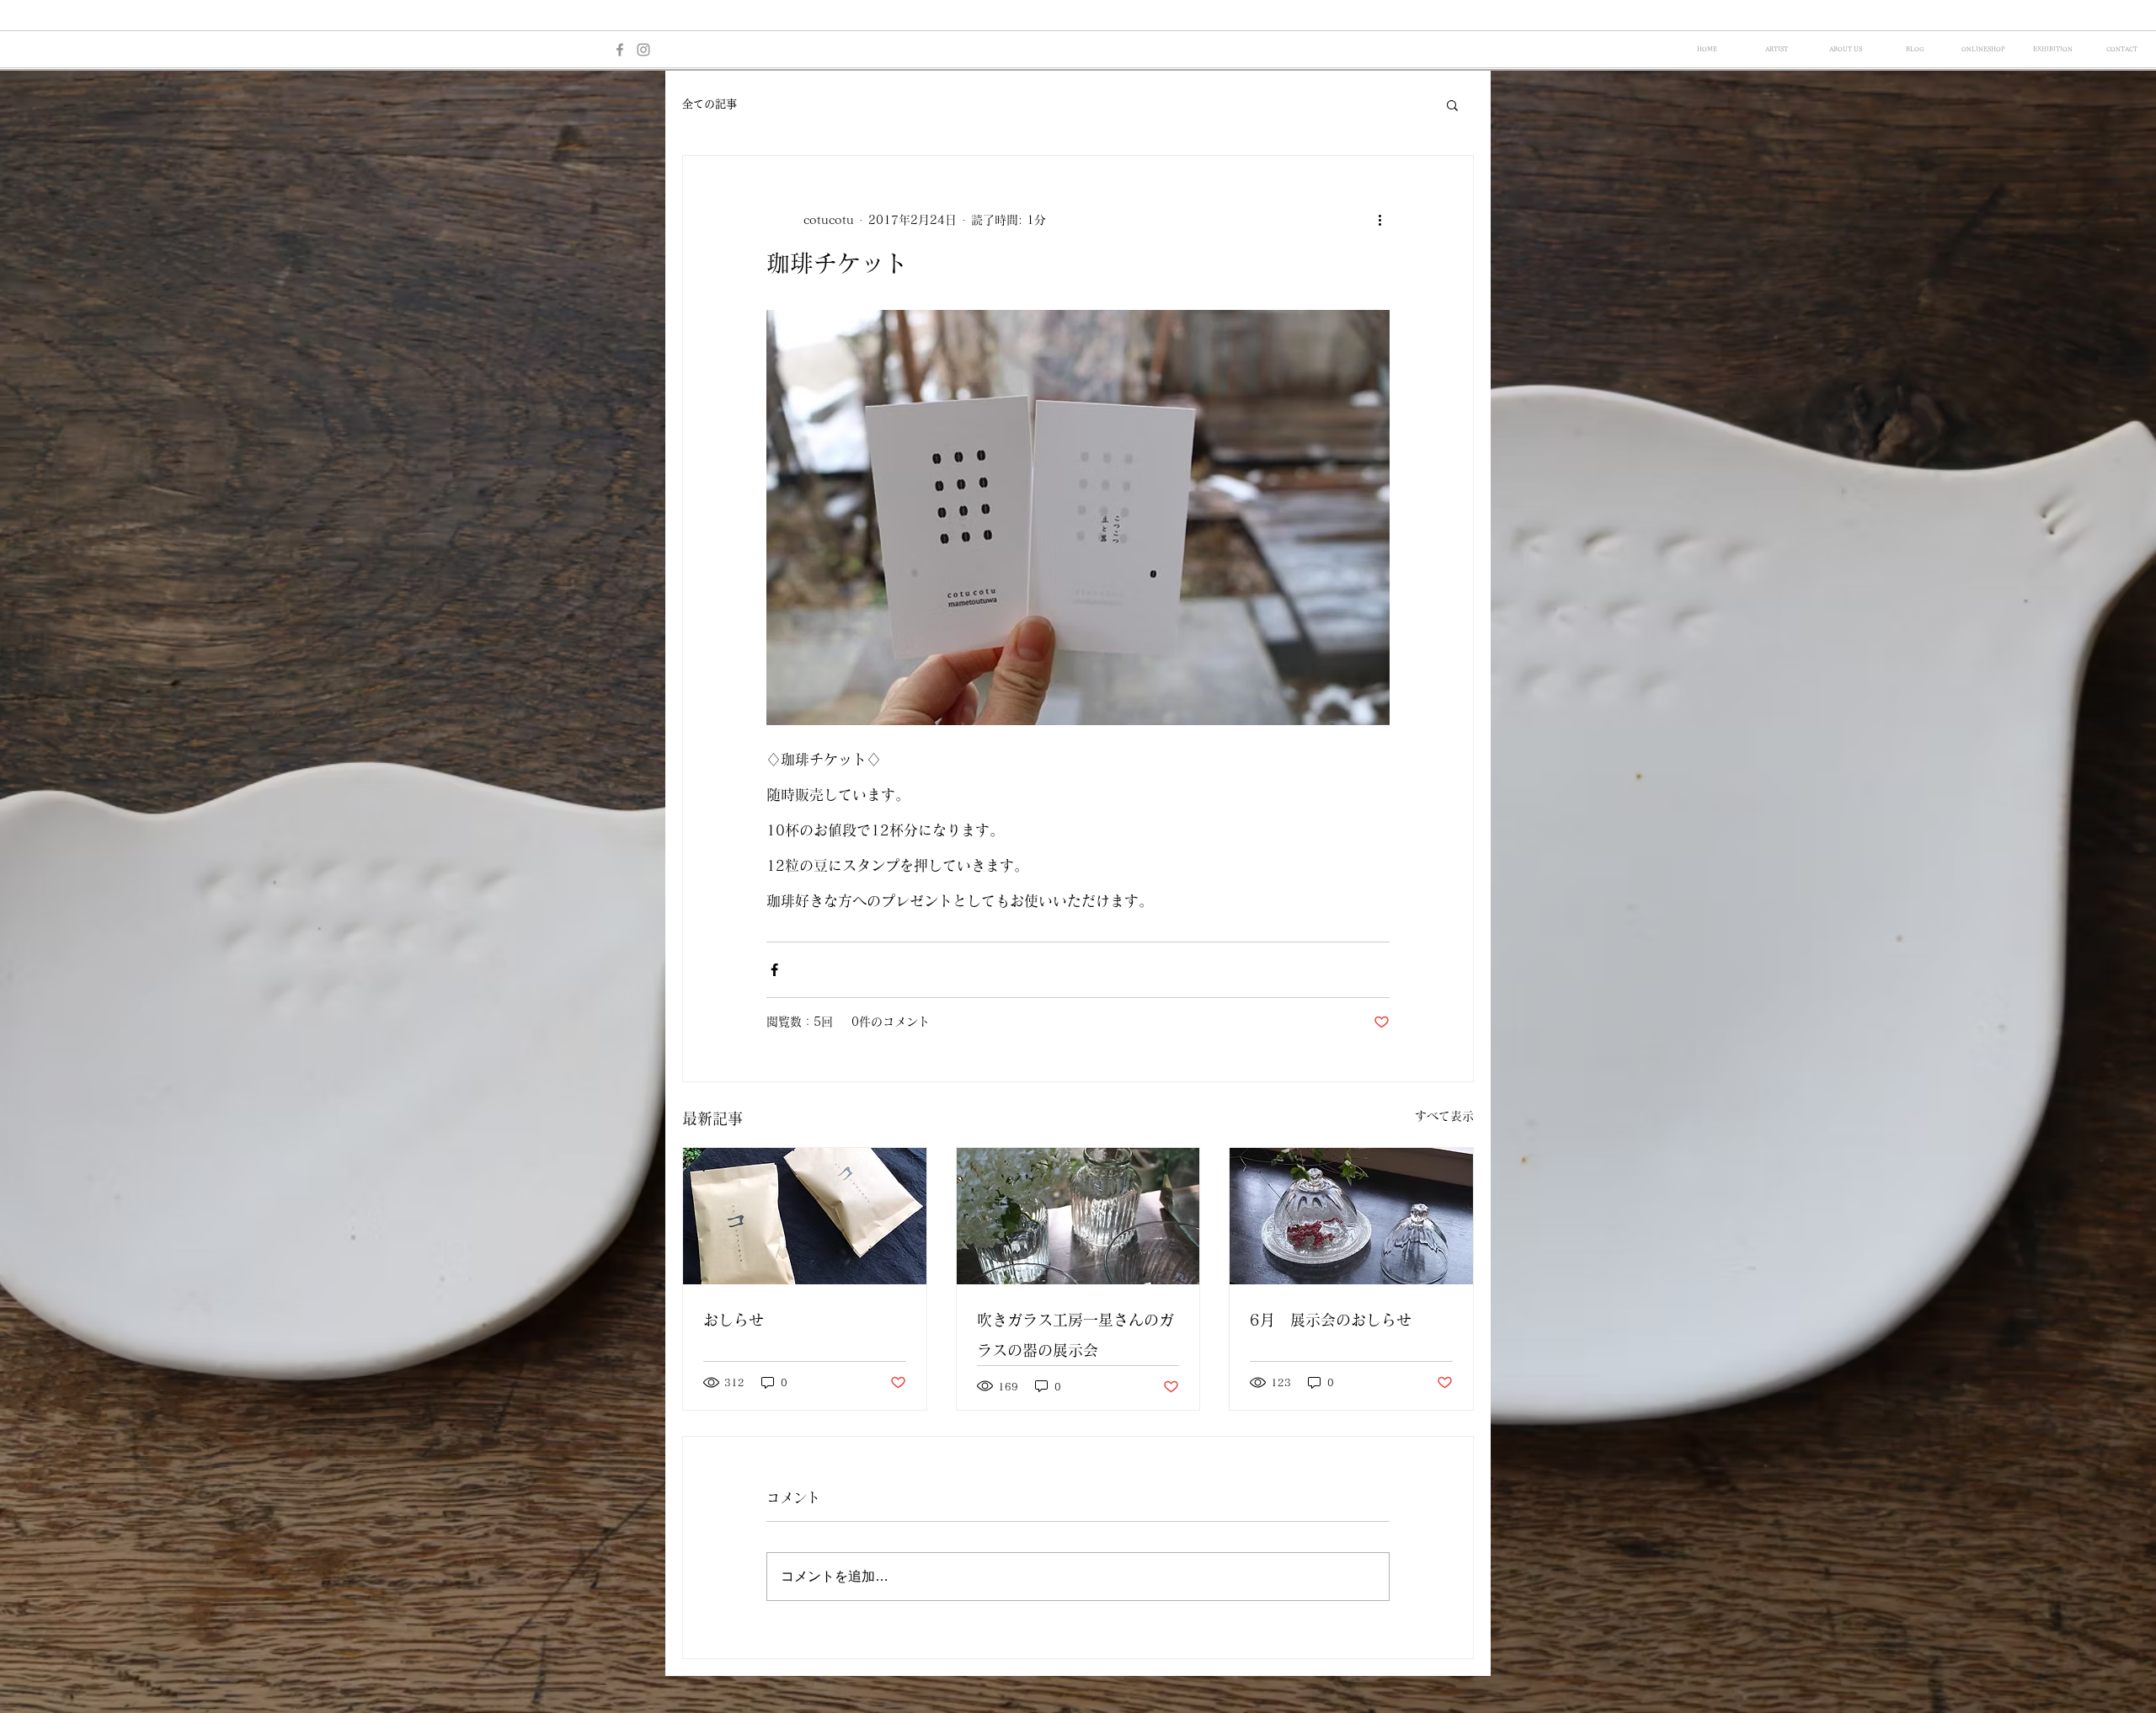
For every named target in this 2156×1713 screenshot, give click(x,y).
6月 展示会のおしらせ (1331, 1320)
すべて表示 (1444, 1116)
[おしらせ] (805, 1216)
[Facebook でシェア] (774, 970)
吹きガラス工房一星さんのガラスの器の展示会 (1075, 1335)
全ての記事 (710, 104)
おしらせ (734, 1320)
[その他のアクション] (1380, 220)
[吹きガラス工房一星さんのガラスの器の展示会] (1078, 1216)
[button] (1452, 104)
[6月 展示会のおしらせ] (1351, 1216)
